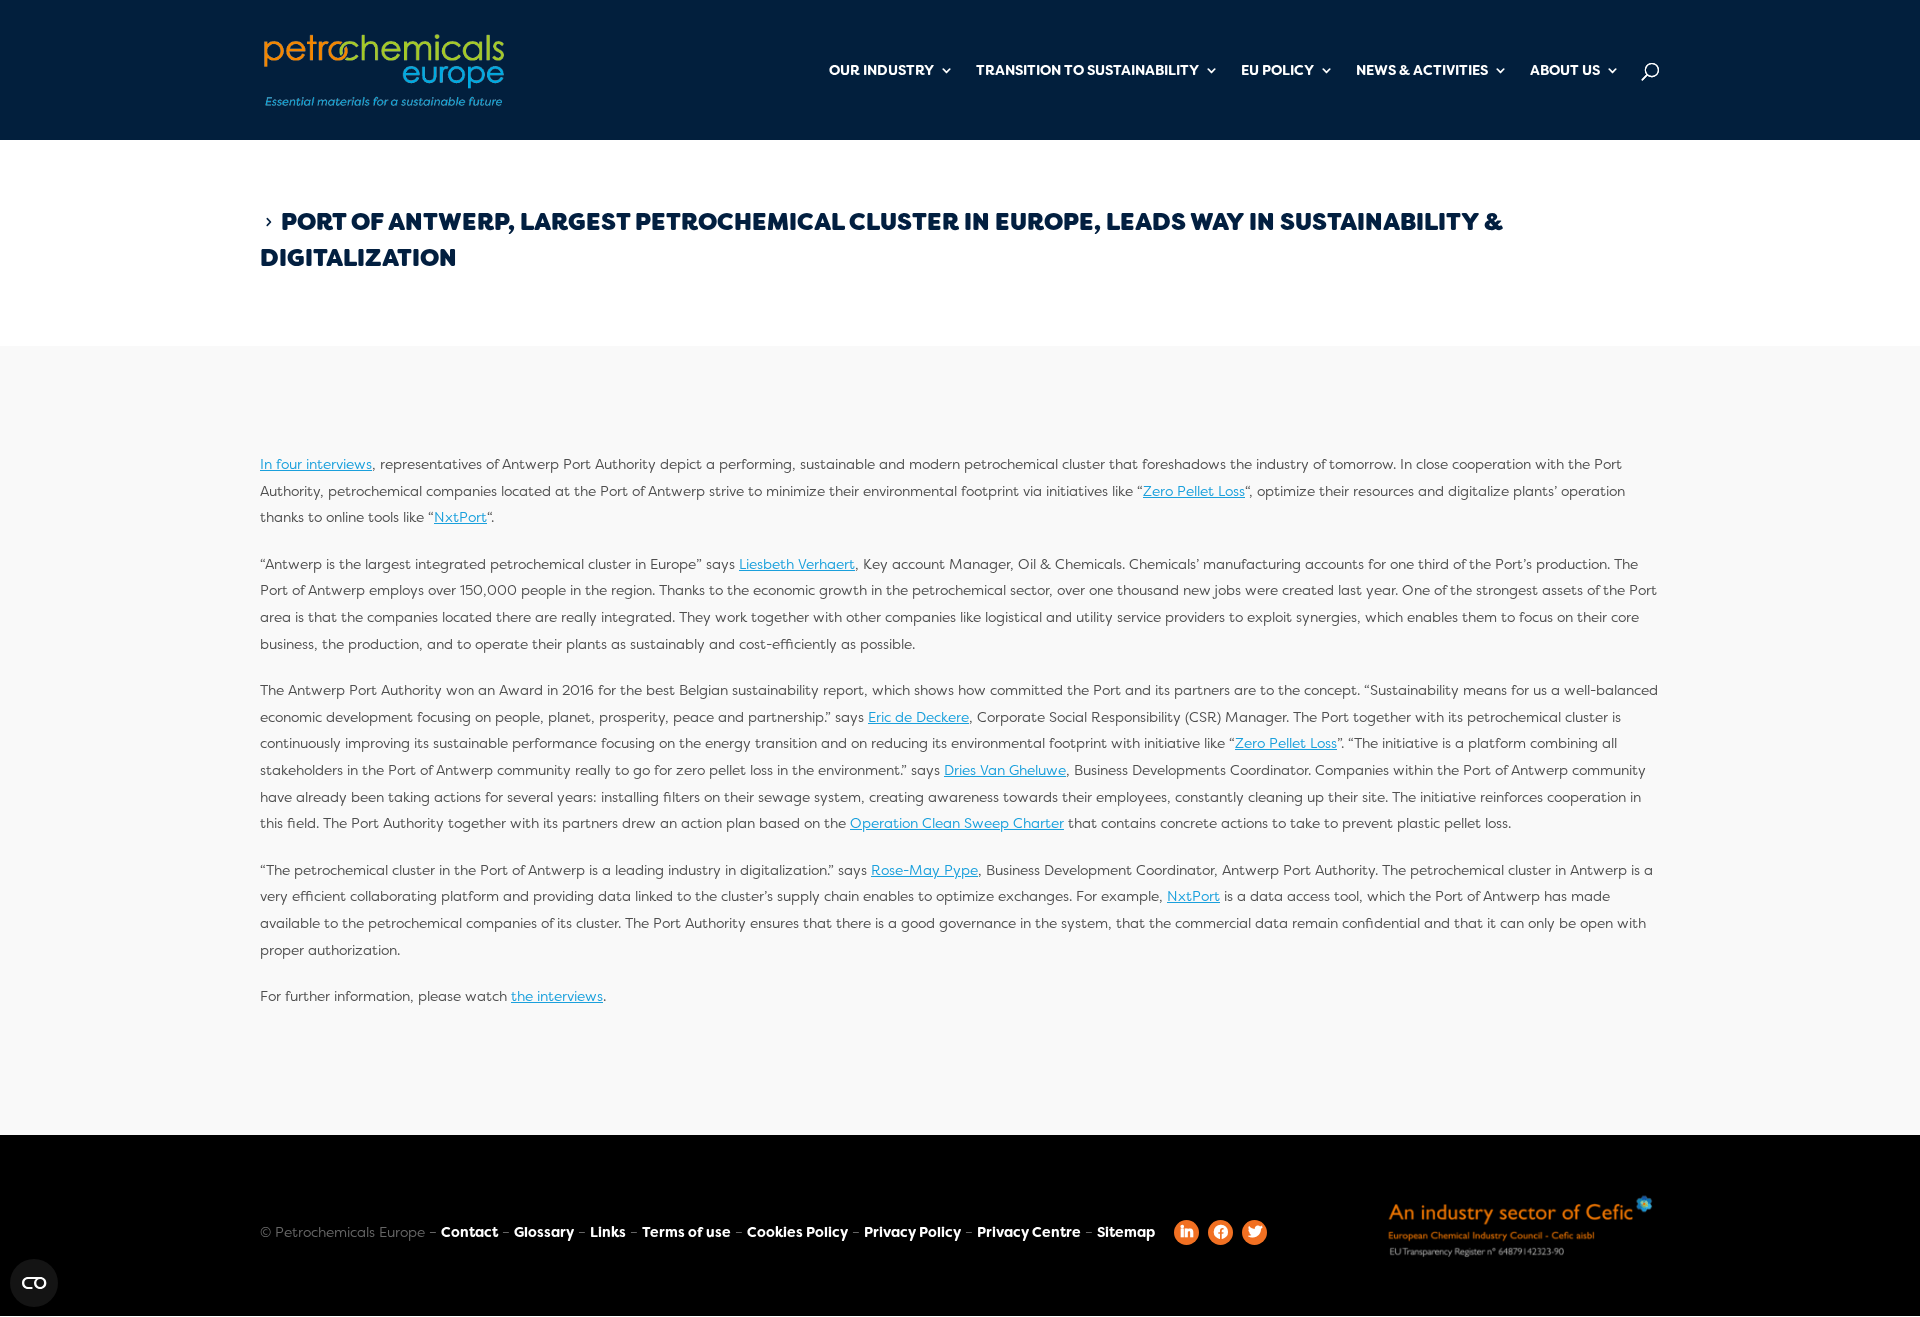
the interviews (557, 996)
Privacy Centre (1029, 1232)
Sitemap (1126, 1232)
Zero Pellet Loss (1194, 491)
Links (608, 1232)
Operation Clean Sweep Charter (957, 823)
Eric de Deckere (918, 717)
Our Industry (881, 71)
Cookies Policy (797, 1232)
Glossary (544, 1232)
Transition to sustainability (1087, 71)
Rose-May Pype (924, 870)
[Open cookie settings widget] (34, 1283)
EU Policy (1277, 71)
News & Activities (1422, 71)
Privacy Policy (912, 1232)
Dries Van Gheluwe (1005, 770)
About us (1565, 71)
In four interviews (316, 464)
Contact (469, 1232)
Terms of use (686, 1232)
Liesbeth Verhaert (797, 564)
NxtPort (460, 517)
